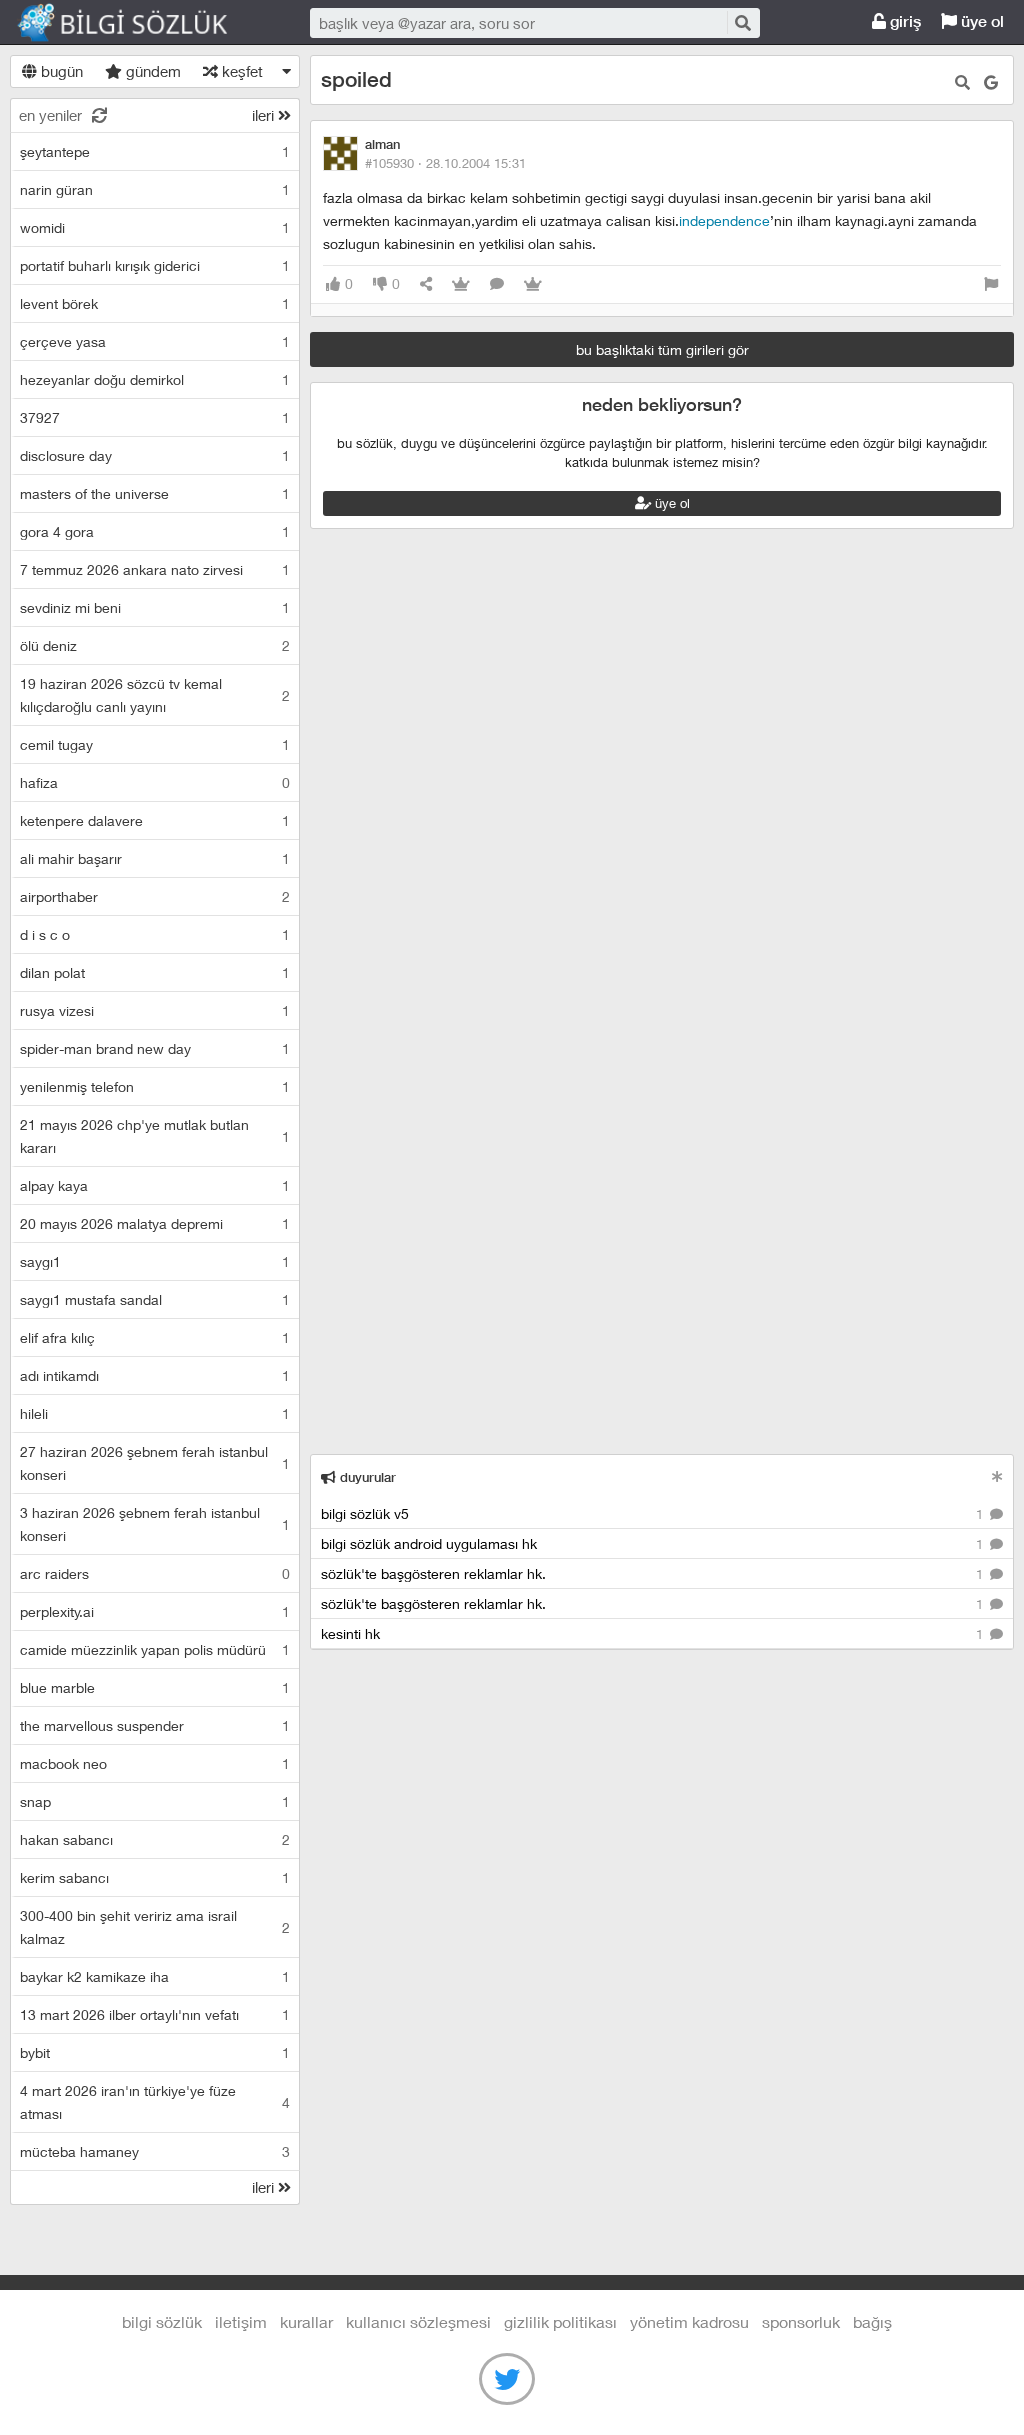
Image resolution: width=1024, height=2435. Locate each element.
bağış (872, 2321)
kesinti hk (654, 1633)
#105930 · (445, 163)
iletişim (241, 2321)
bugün (60, 71)
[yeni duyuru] (997, 1476)
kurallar (306, 2321)
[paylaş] (426, 284)
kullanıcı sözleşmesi (418, 2321)
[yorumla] (497, 284)
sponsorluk (801, 2321)
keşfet (240, 71)
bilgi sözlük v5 (654, 1513)
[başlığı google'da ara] (991, 82)
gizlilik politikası (560, 2321)
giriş (903, 21)
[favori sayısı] (461, 284)
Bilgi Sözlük (140, 23)
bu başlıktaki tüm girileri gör (662, 349)
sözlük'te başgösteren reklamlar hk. (654, 1573)
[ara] (742, 22)
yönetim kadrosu (689, 2321)
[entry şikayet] (991, 284)
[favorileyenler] (533, 284)
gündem (151, 71)
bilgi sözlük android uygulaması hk (654, 1543)
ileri (265, 115)
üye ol (980, 21)
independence (724, 220)
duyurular (366, 1477)
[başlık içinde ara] (962, 82)
